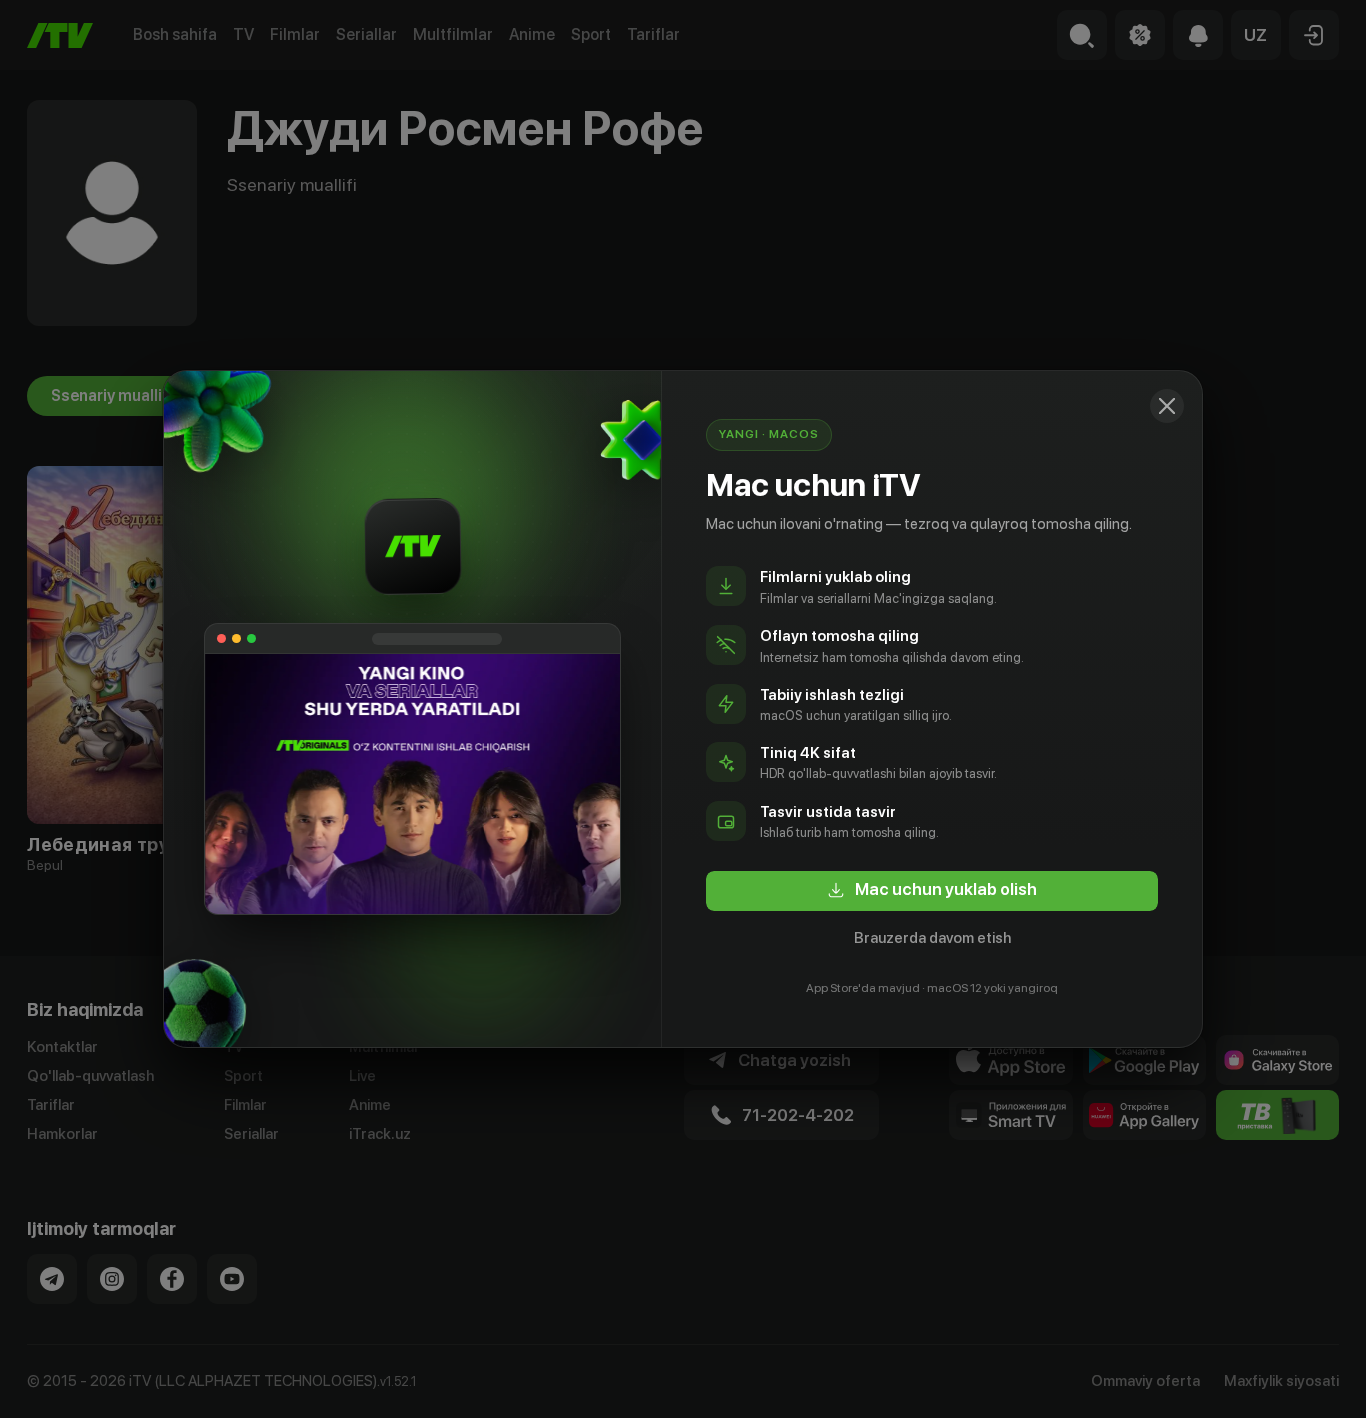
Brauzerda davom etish (932, 938)
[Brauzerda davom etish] (1167, 406)
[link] (932, 891)
